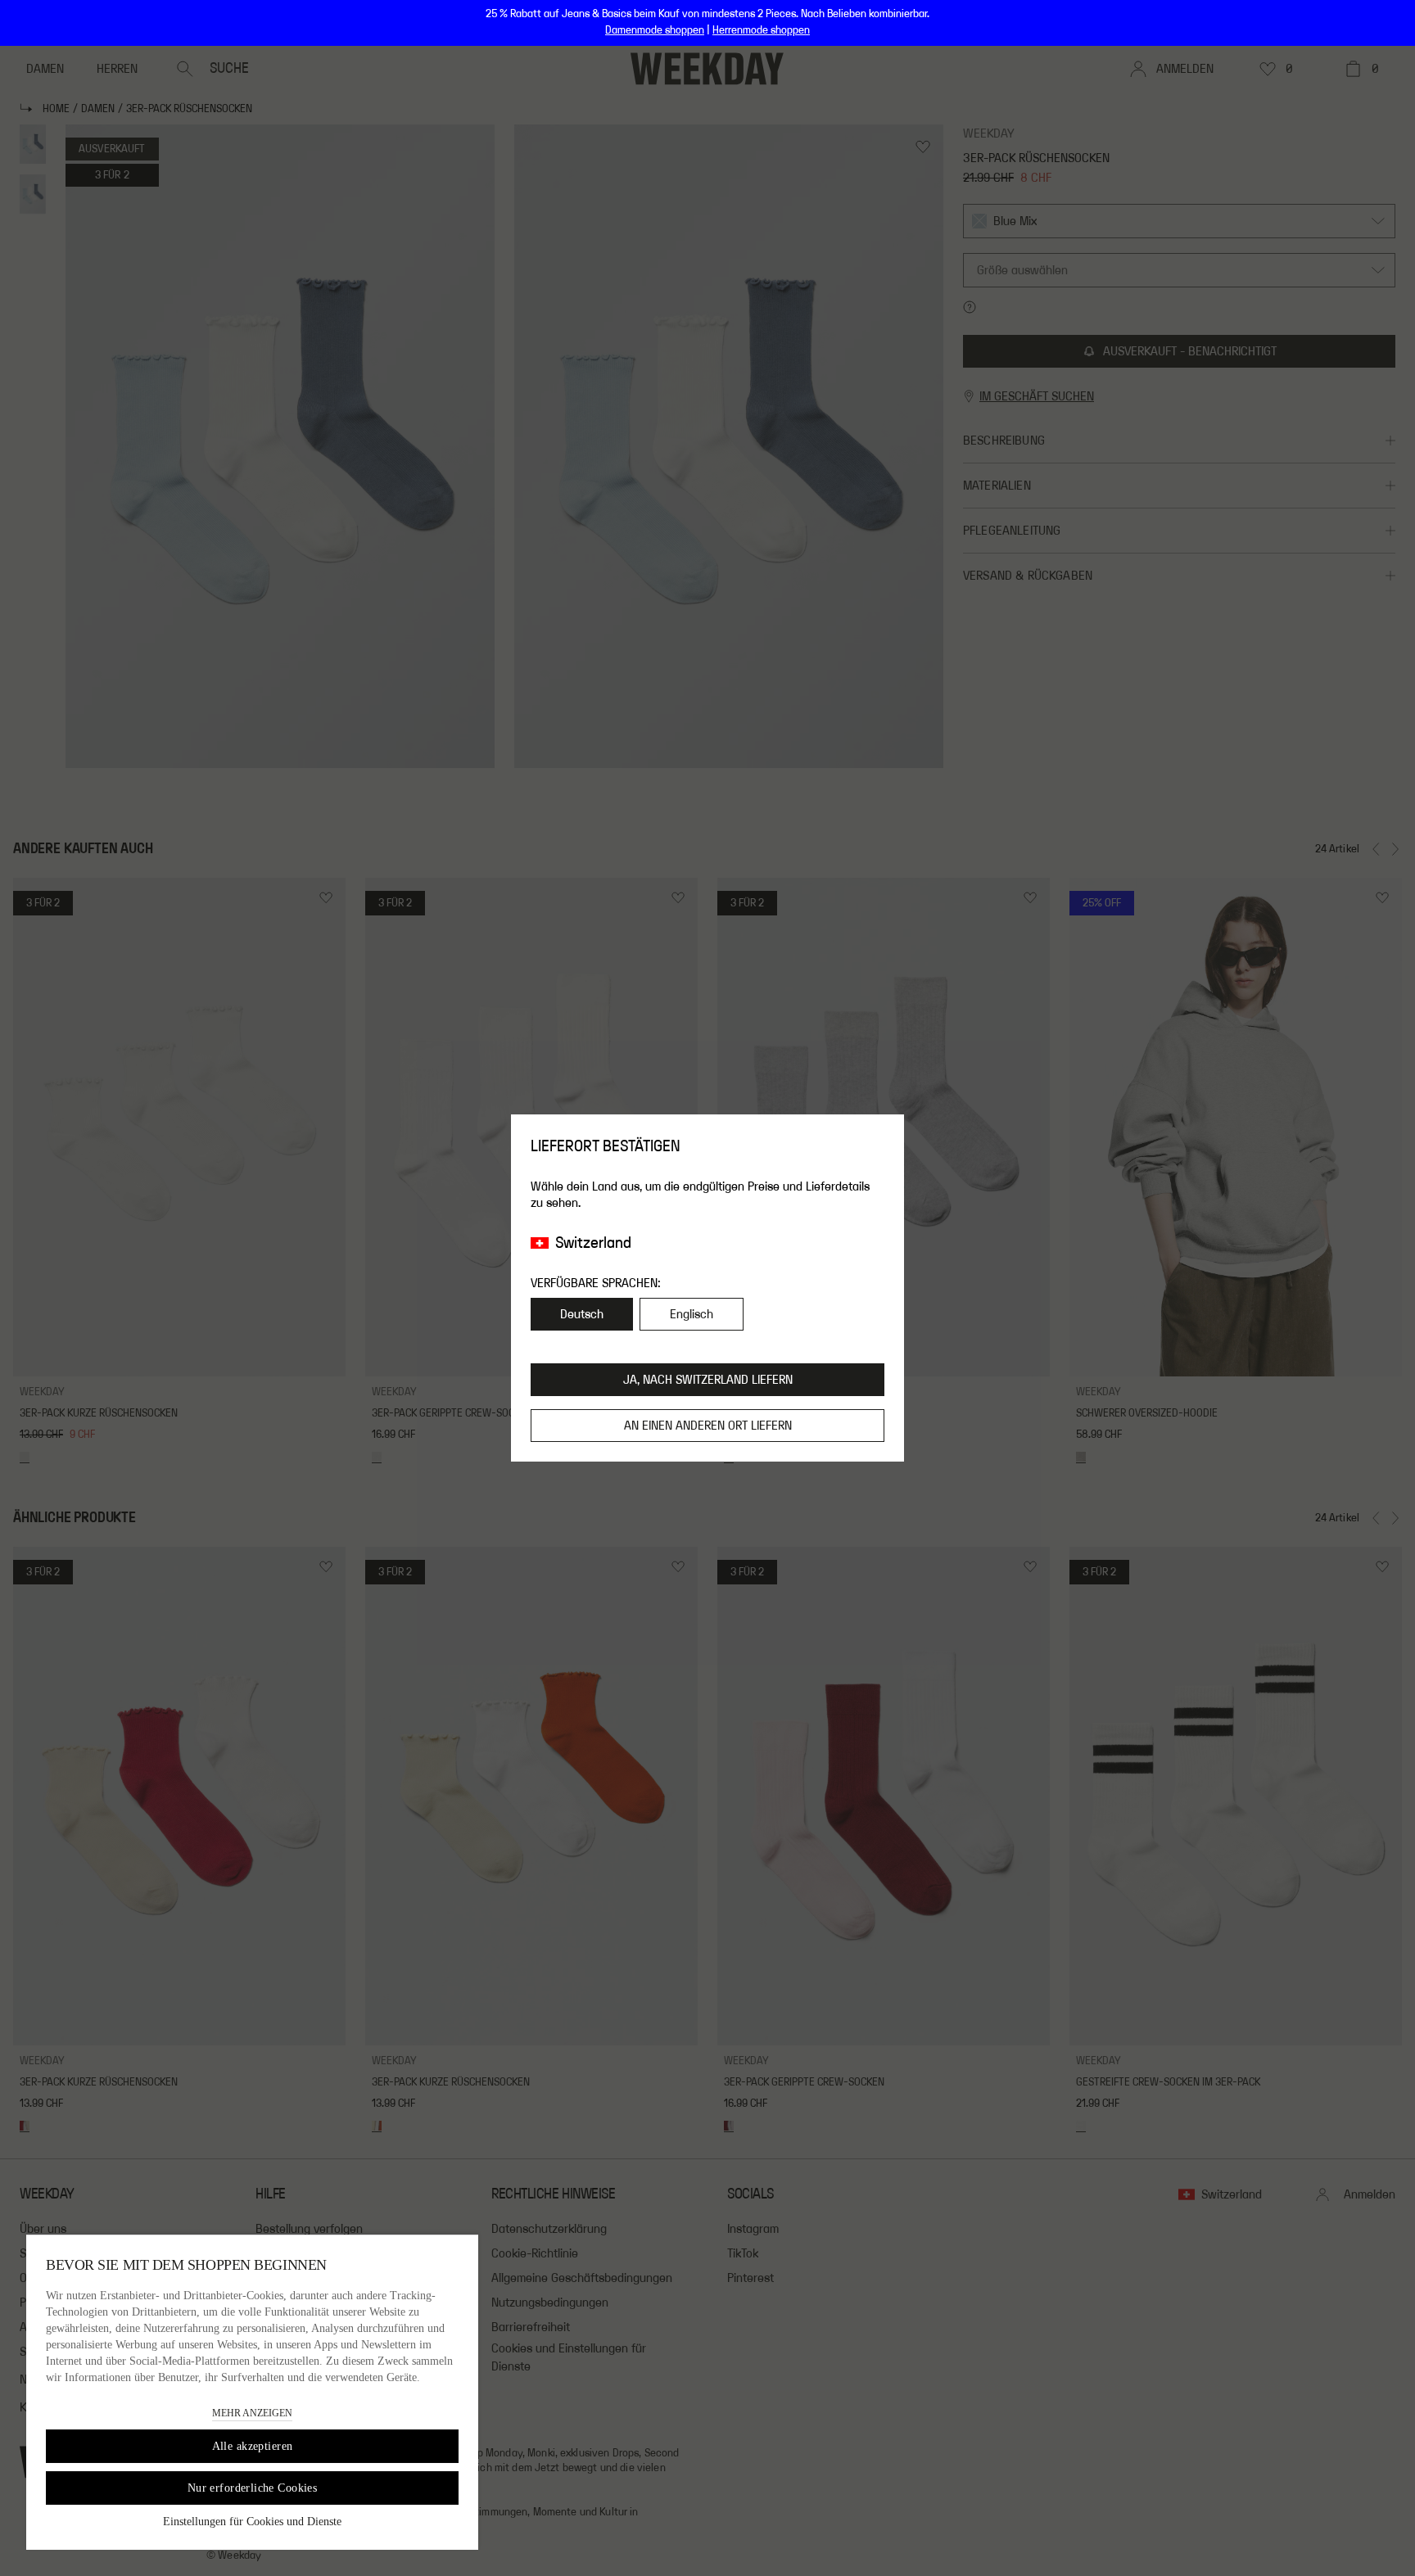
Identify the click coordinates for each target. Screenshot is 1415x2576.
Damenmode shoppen (655, 30)
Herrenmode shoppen (761, 30)
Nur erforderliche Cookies (253, 2488)
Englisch (692, 1314)
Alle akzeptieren (253, 2446)
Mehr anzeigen (252, 2413)
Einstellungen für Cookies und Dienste (252, 2522)
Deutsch (582, 1314)
